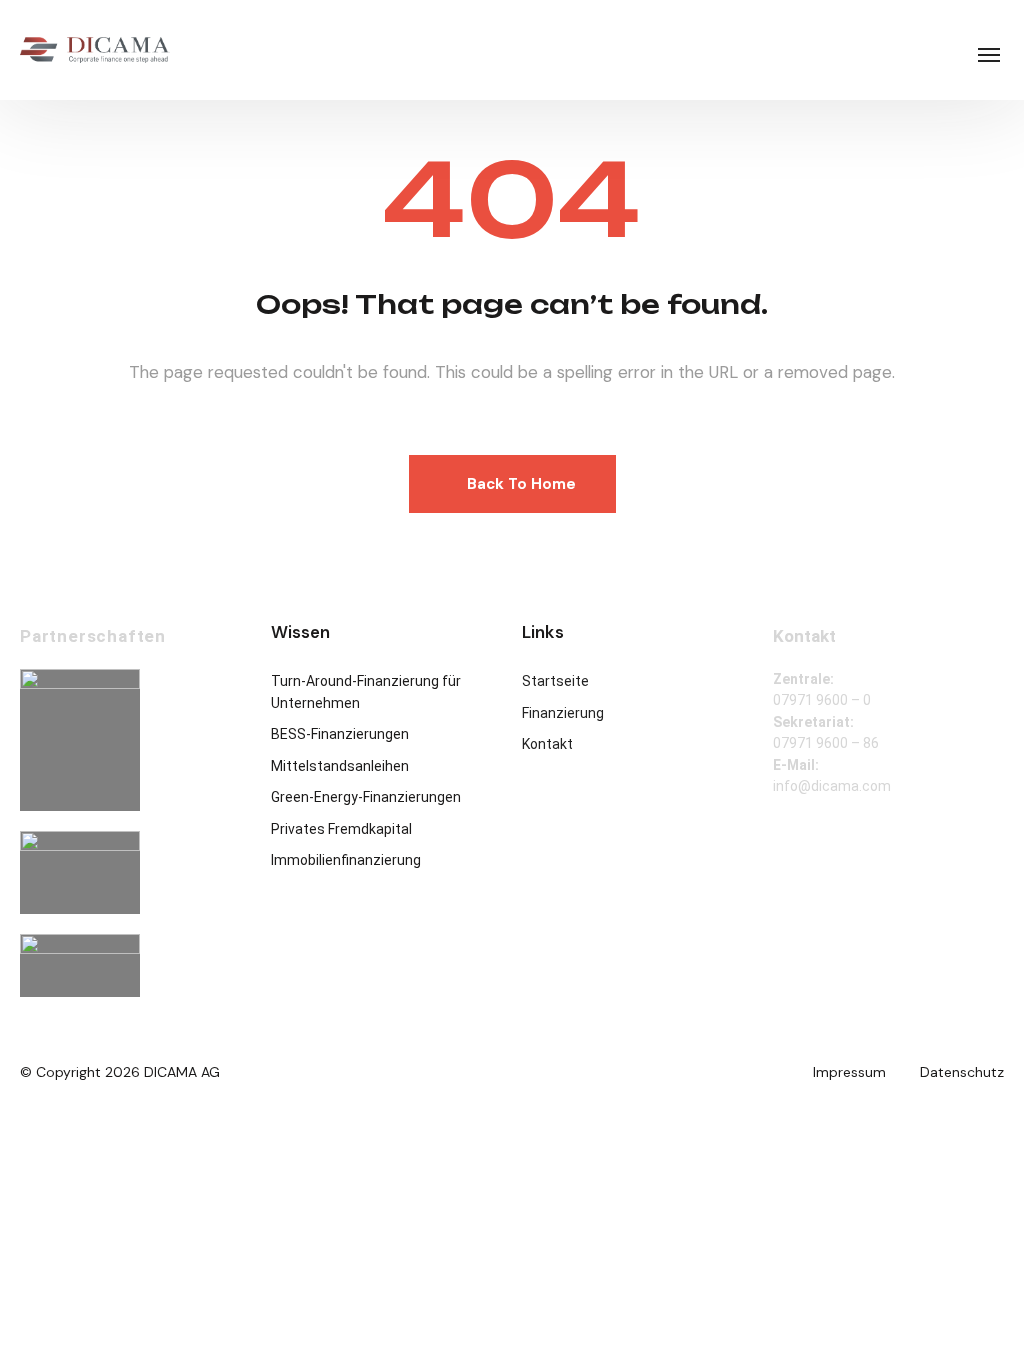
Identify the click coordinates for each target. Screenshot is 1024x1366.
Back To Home (521, 484)
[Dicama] (95, 50)
